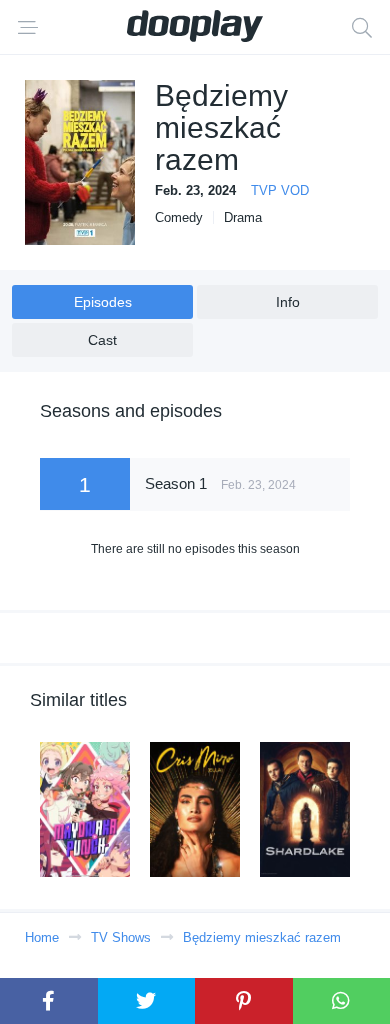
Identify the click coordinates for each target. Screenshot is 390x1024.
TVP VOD (280, 190)
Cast (102, 340)
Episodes (103, 302)
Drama (243, 217)
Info (288, 302)
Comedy (179, 217)
